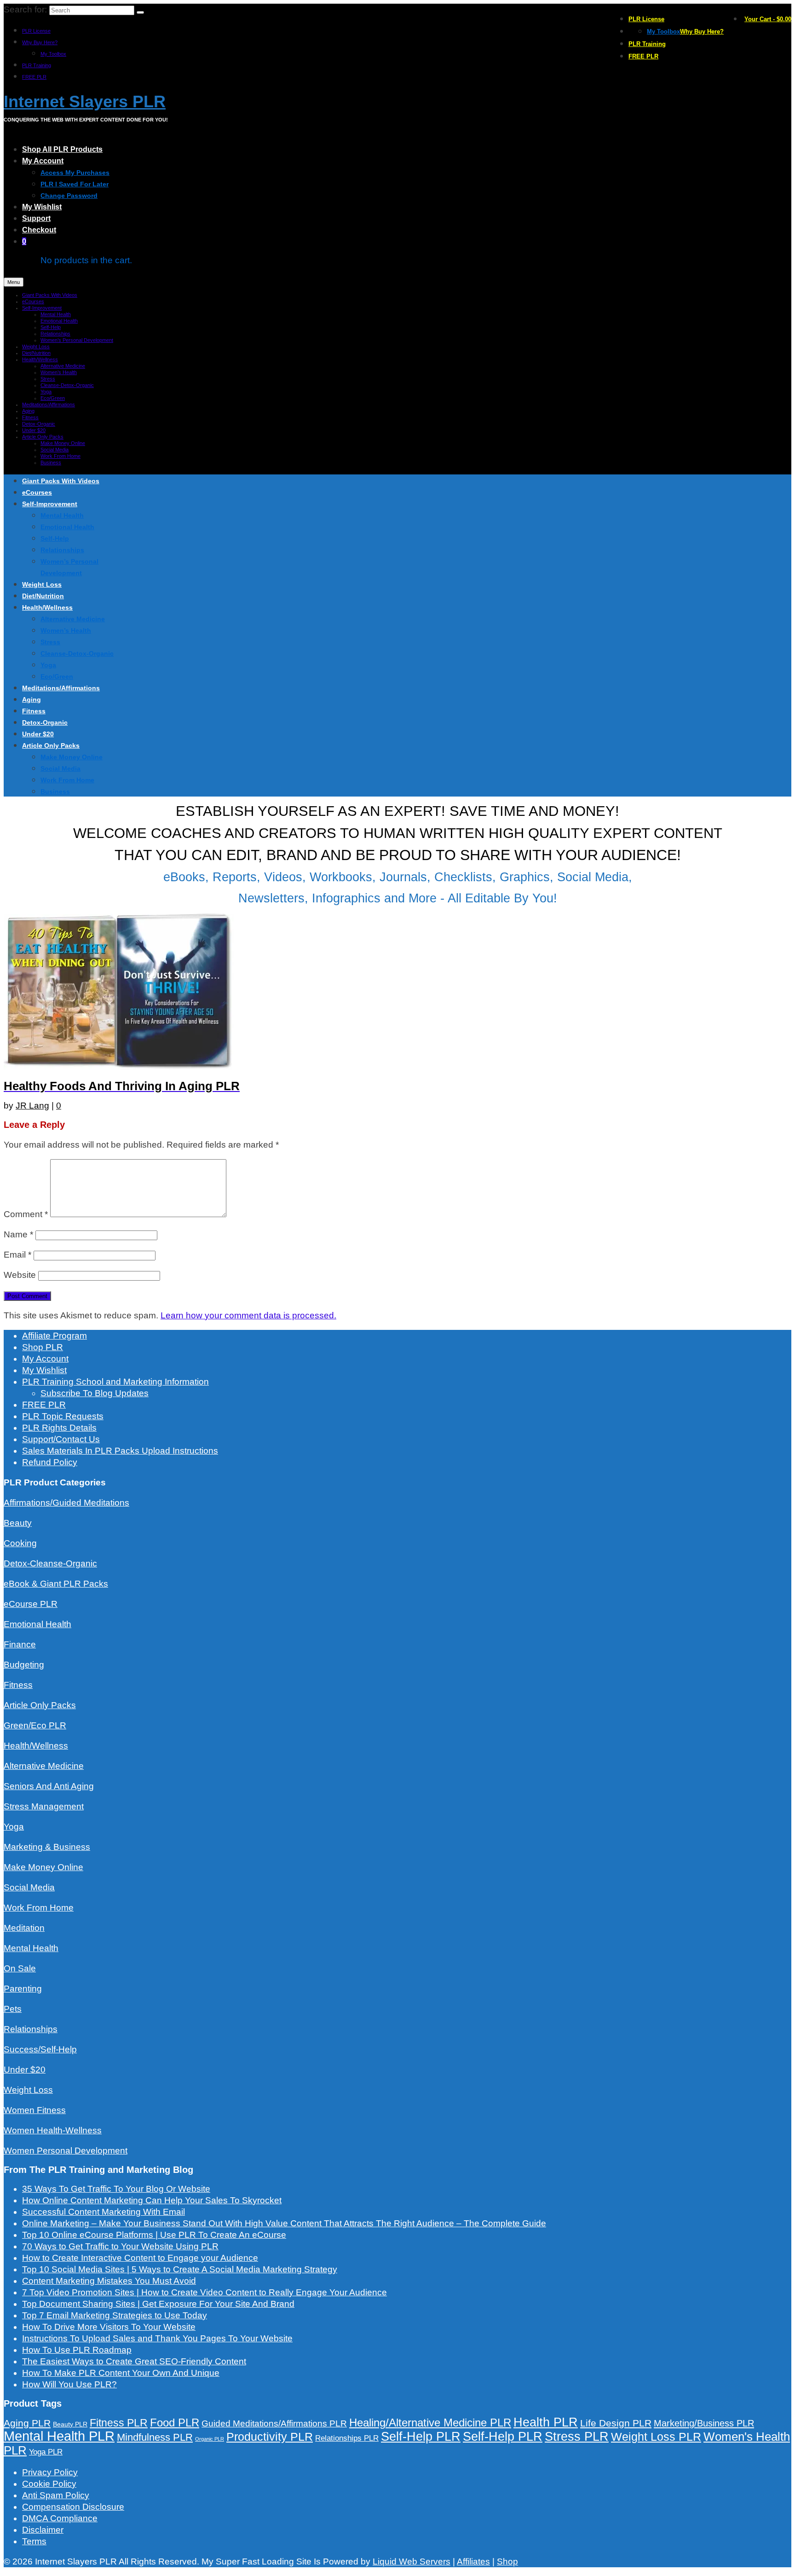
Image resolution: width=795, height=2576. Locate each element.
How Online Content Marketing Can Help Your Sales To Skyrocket (152, 2200)
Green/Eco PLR (35, 1725)
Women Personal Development (66, 2151)
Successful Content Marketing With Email (104, 2212)
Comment (26, 1214)
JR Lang (32, 1106)
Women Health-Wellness (53, 2130)
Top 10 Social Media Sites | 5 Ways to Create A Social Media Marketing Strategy (180, 2269)
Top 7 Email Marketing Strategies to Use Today (115, 2315)
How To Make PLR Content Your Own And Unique (121, 2373)
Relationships (31, 2029)
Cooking (20, 1543)
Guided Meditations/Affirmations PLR (274, 2423)
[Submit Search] (140, 12)
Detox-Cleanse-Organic (50, 1563)
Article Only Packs (40, 1705)
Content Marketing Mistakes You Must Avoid (109, 2281)
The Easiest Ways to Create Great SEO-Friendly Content (134, 2361)
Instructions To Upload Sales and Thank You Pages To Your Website (157, 2338)
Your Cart (768, 19)
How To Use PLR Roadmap (77, 2350)
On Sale (20, 1968)
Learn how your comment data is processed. (248, 1315)
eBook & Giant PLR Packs (56, 1584)
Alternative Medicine (44, 1766)
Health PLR (546, 2422)
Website (20, 1275)
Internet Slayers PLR (85, 101)
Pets (13, 2009)
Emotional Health (37, 1624)
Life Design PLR (616, 2423)
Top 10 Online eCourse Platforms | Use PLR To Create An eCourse (154, 2235)
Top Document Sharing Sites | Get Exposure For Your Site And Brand (158, 2304)
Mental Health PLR (59, 2436)
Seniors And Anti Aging (49, 1786)
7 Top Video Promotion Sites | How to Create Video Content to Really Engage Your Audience (205, 2292)
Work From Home (39, 1908)
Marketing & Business (47, 1847)
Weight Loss (28, 2090)
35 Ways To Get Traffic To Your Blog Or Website (116, 2189)
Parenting (23, 1989)
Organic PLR (210, 2439)
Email (17, 1255)
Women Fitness (35, 2110)
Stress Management (44, 1806)
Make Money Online (43, 1867)
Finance (20, 1644)
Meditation (24, 1928)
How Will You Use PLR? (69, 2384)
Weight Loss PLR (656, 2437)
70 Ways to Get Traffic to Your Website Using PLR (120, 2246)
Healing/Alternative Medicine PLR (430, 2423)
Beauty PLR (70, 2424)
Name (18, 1234)
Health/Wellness (36, 1746)
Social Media (29, 1887)
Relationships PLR (347, 2438)
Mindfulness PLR (155, 2437)
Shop (507, 2562)
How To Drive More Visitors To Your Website (109, 2327)
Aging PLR (27, 2423)
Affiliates (473, 2562)
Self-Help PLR (421, 2437)
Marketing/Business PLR (704, 2423)
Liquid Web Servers (412, 2562)
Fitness (18, 1685)
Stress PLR (577, 2436)
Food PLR (175, 2423)
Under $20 (25, 2070)
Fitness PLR (119, 2423)
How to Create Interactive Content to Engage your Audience (140, 2258)
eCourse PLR (31, 1604)
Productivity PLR (270, 2437)
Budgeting (24, 1665)
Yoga (14, 1827)
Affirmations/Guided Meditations (66, 1503)
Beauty (18, 1523)
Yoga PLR (46, 2452)
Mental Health (31, 1948)
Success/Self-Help (40, 2049)
